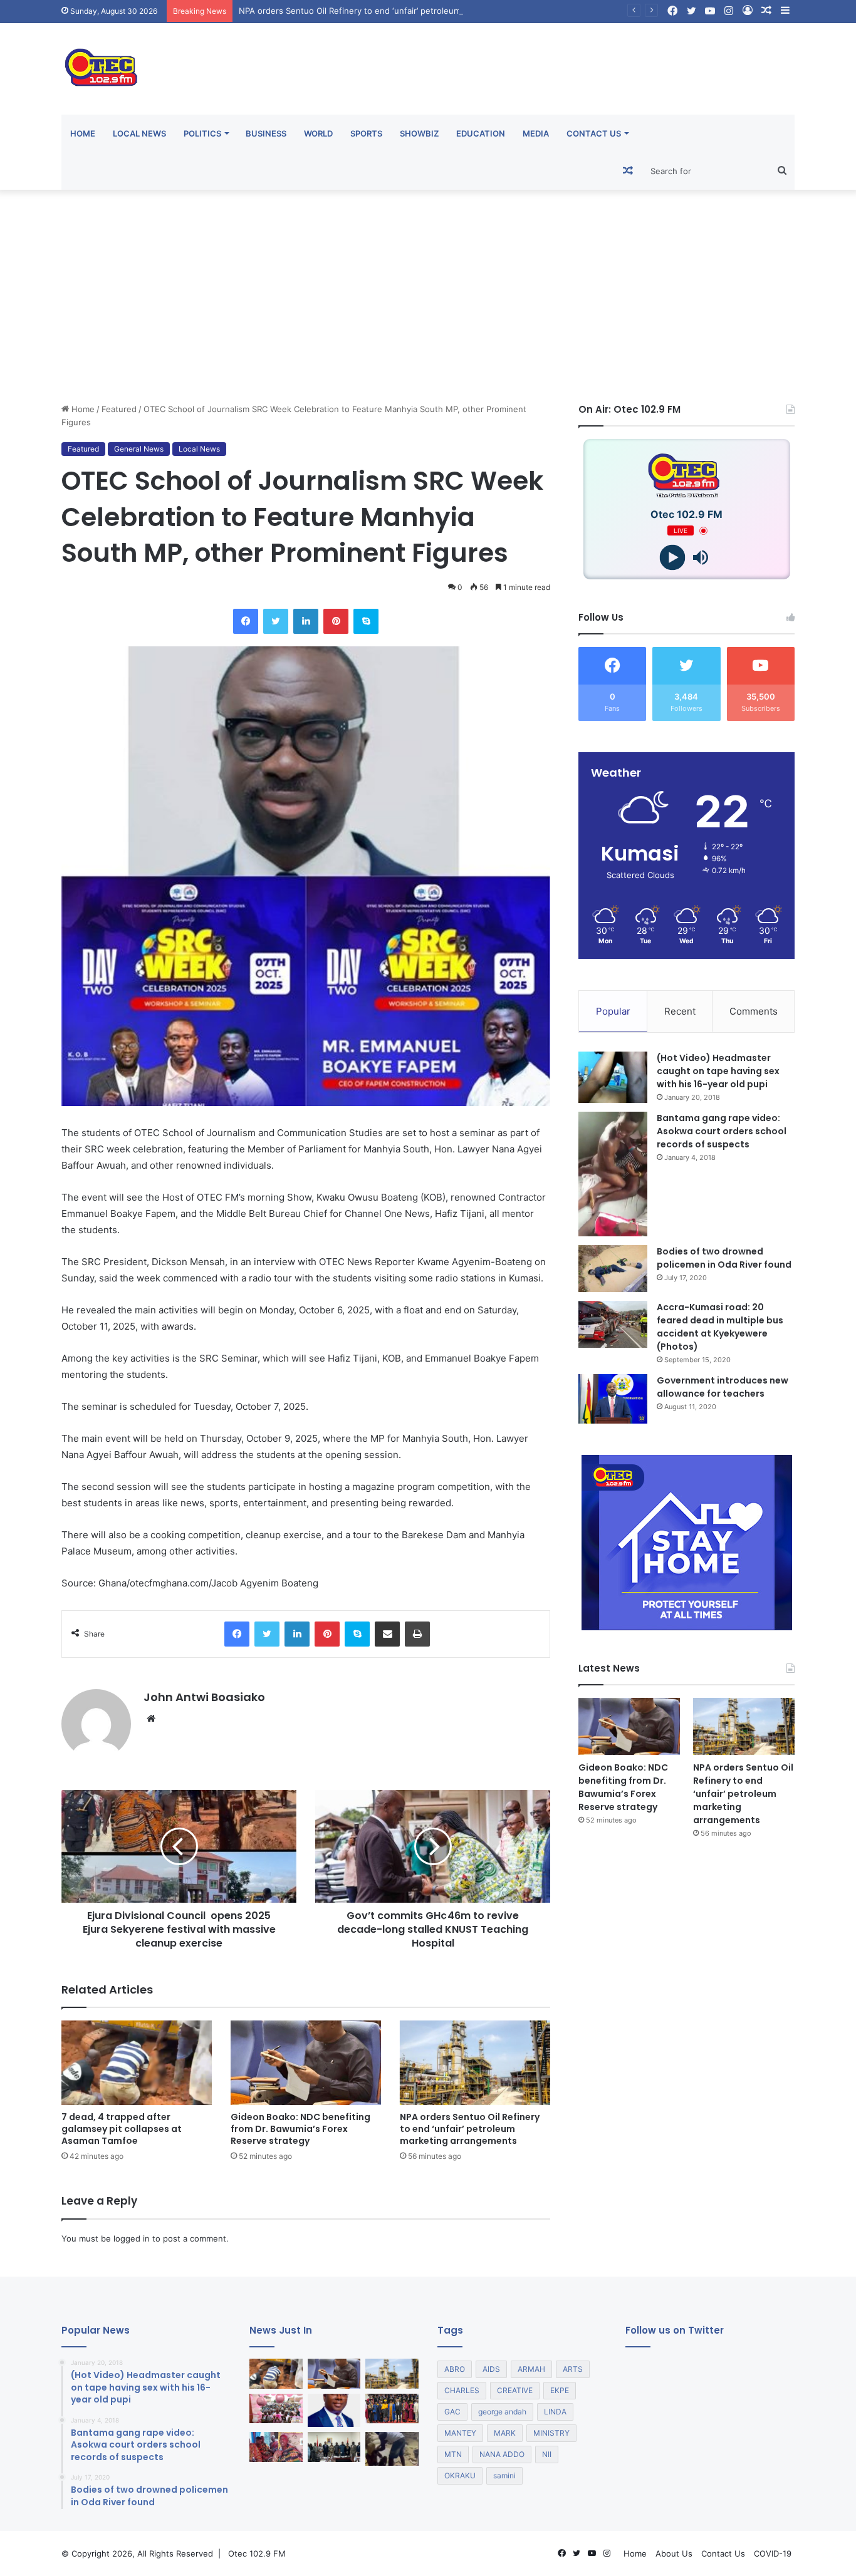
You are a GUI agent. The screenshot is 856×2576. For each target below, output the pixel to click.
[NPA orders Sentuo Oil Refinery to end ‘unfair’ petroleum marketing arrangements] (475, 2063)
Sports (366, 133)
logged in (132, 2238)
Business (266, 133)
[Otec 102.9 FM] (177, 67)
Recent (680, 1011)
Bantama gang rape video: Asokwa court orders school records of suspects (722, 1131)
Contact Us (594, 133)
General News (139, 449)
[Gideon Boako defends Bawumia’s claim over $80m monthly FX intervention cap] (334, 2411)
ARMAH (531, 2369)
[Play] (673, 558)
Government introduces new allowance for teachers (723, 1387)
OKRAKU (460, 2475)
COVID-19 (773, 2553)
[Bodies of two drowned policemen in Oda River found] (613, 1269)
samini (504, 2475)
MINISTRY (551, 2433)
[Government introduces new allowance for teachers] (613, 1399)
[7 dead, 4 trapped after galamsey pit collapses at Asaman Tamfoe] (137, 2063)
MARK (505, 2433)
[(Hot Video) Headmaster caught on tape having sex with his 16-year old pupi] (613, 1078)
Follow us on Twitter (675, 2330)
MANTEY (460, 2433)
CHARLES (462, 2390)
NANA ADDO (502, 2454)
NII (547, 2454)
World (318, 133)
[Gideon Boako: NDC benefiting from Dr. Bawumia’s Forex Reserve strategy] (306, 2063)
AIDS (491, 2369)
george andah (502, 2412)
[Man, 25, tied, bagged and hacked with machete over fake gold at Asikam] (392, 2449)
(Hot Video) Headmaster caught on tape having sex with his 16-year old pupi (718, 1071)
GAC (452, 2412)
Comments (754, 1011)
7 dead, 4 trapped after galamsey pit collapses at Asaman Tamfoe (122, 2129)
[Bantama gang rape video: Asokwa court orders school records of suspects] (613, 1174)
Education (481, 133)
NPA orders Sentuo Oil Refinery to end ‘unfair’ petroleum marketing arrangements (399, 11)
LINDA (555, 2412)
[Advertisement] (428, 296)
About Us (674, 2553)
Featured (119, 409)
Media (536, 133)
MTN (453, 2454)
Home (83, 133)
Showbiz (419, 133)
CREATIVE (515, 2390)
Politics (202, 133)
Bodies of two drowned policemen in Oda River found (724, 1258)
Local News (139, 133)
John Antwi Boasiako (204, 1697)
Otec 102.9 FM (257, 2553)
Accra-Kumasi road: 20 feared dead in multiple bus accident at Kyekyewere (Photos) (720, 1327)
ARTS (573, 2369)
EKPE (560, 2390)
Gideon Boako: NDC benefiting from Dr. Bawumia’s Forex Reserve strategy (300, 2129)
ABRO (455, 2369)
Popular (613, 1011)
